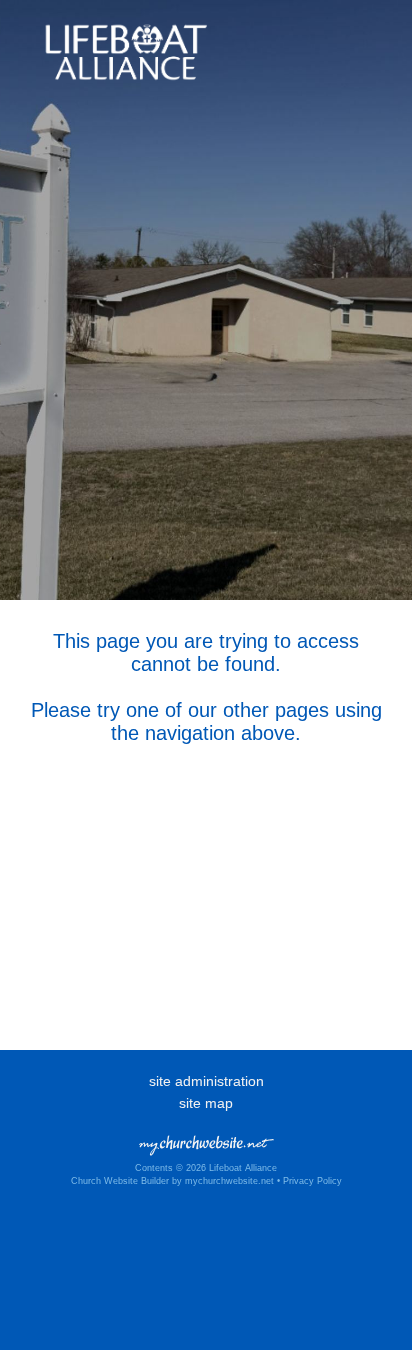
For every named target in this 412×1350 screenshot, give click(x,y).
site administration (206, 1081)
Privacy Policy (312, 1181)
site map (206, 1103)
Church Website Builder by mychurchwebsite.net (172, 1181)
